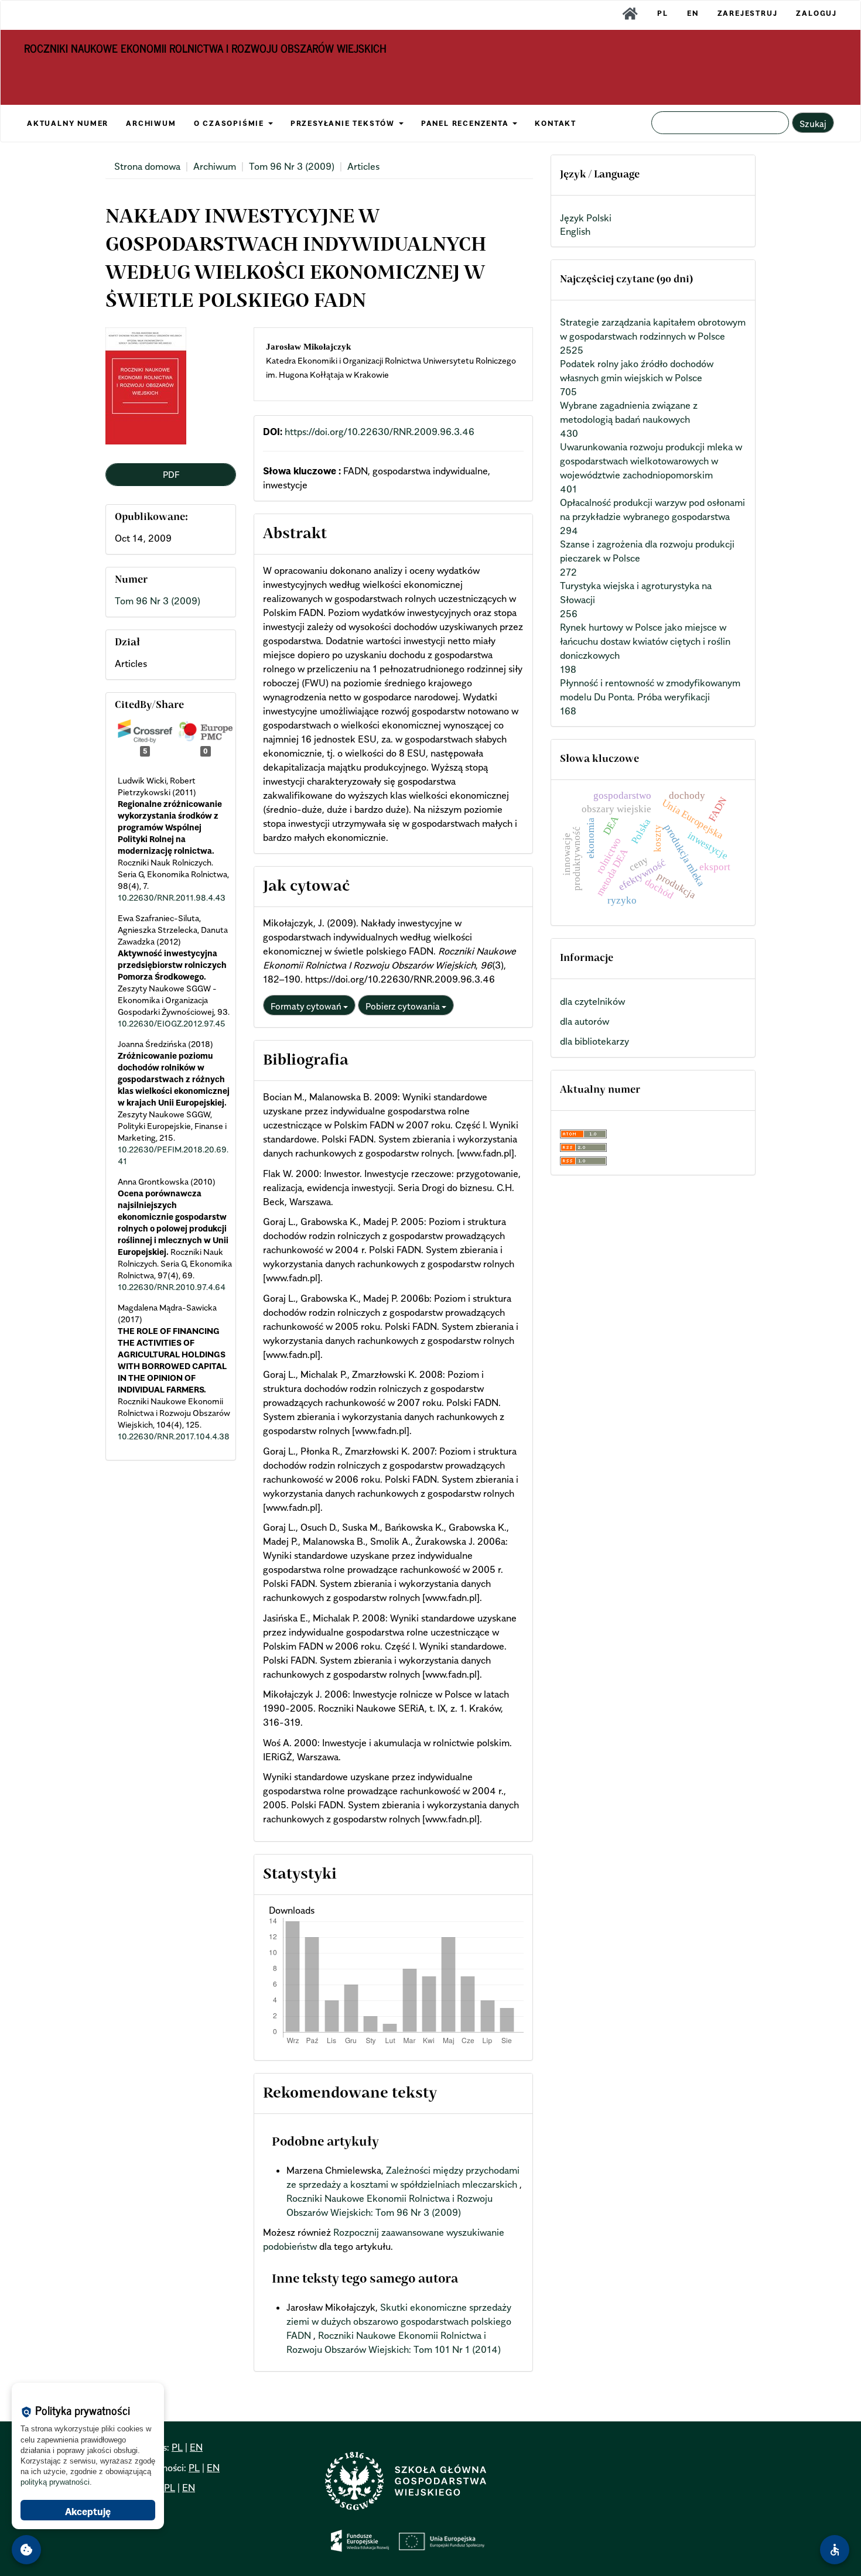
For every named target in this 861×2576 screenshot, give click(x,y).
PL (663, 13)
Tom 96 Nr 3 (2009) (292, 166)
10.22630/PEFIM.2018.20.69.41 (173, 1155)
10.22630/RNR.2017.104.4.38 (174, 1436)
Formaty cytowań (307, 1006)
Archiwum (215, 166)
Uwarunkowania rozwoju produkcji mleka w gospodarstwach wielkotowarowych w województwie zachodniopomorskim (651, 461)
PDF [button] (171, 474)
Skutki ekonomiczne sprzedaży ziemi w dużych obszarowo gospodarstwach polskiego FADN (399, 2321)
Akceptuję (88, 2512)
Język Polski (586, 218)
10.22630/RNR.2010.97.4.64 (172, 1287)
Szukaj (813, 124)
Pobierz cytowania (404, 1006)
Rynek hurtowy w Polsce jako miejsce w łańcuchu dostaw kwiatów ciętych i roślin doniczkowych (645, 641)
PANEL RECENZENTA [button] (467, 123)
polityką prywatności (55, 2482)
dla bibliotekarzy (594, 1041)
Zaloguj (816, 13)
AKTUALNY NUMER (68, 123)
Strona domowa (147, 166)
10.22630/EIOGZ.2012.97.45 (172, 1023)
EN (693, 13)
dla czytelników (592, 1001)
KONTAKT (556, 123)
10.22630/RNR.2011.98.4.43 (172, 897)
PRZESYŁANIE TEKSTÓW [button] (344, 123)
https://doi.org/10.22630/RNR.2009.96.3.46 (380, 432)
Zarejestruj (748, 13)
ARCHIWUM (151, 123)
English (575, 231)
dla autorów (585, 1021)
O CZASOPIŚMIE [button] (230, 123)
